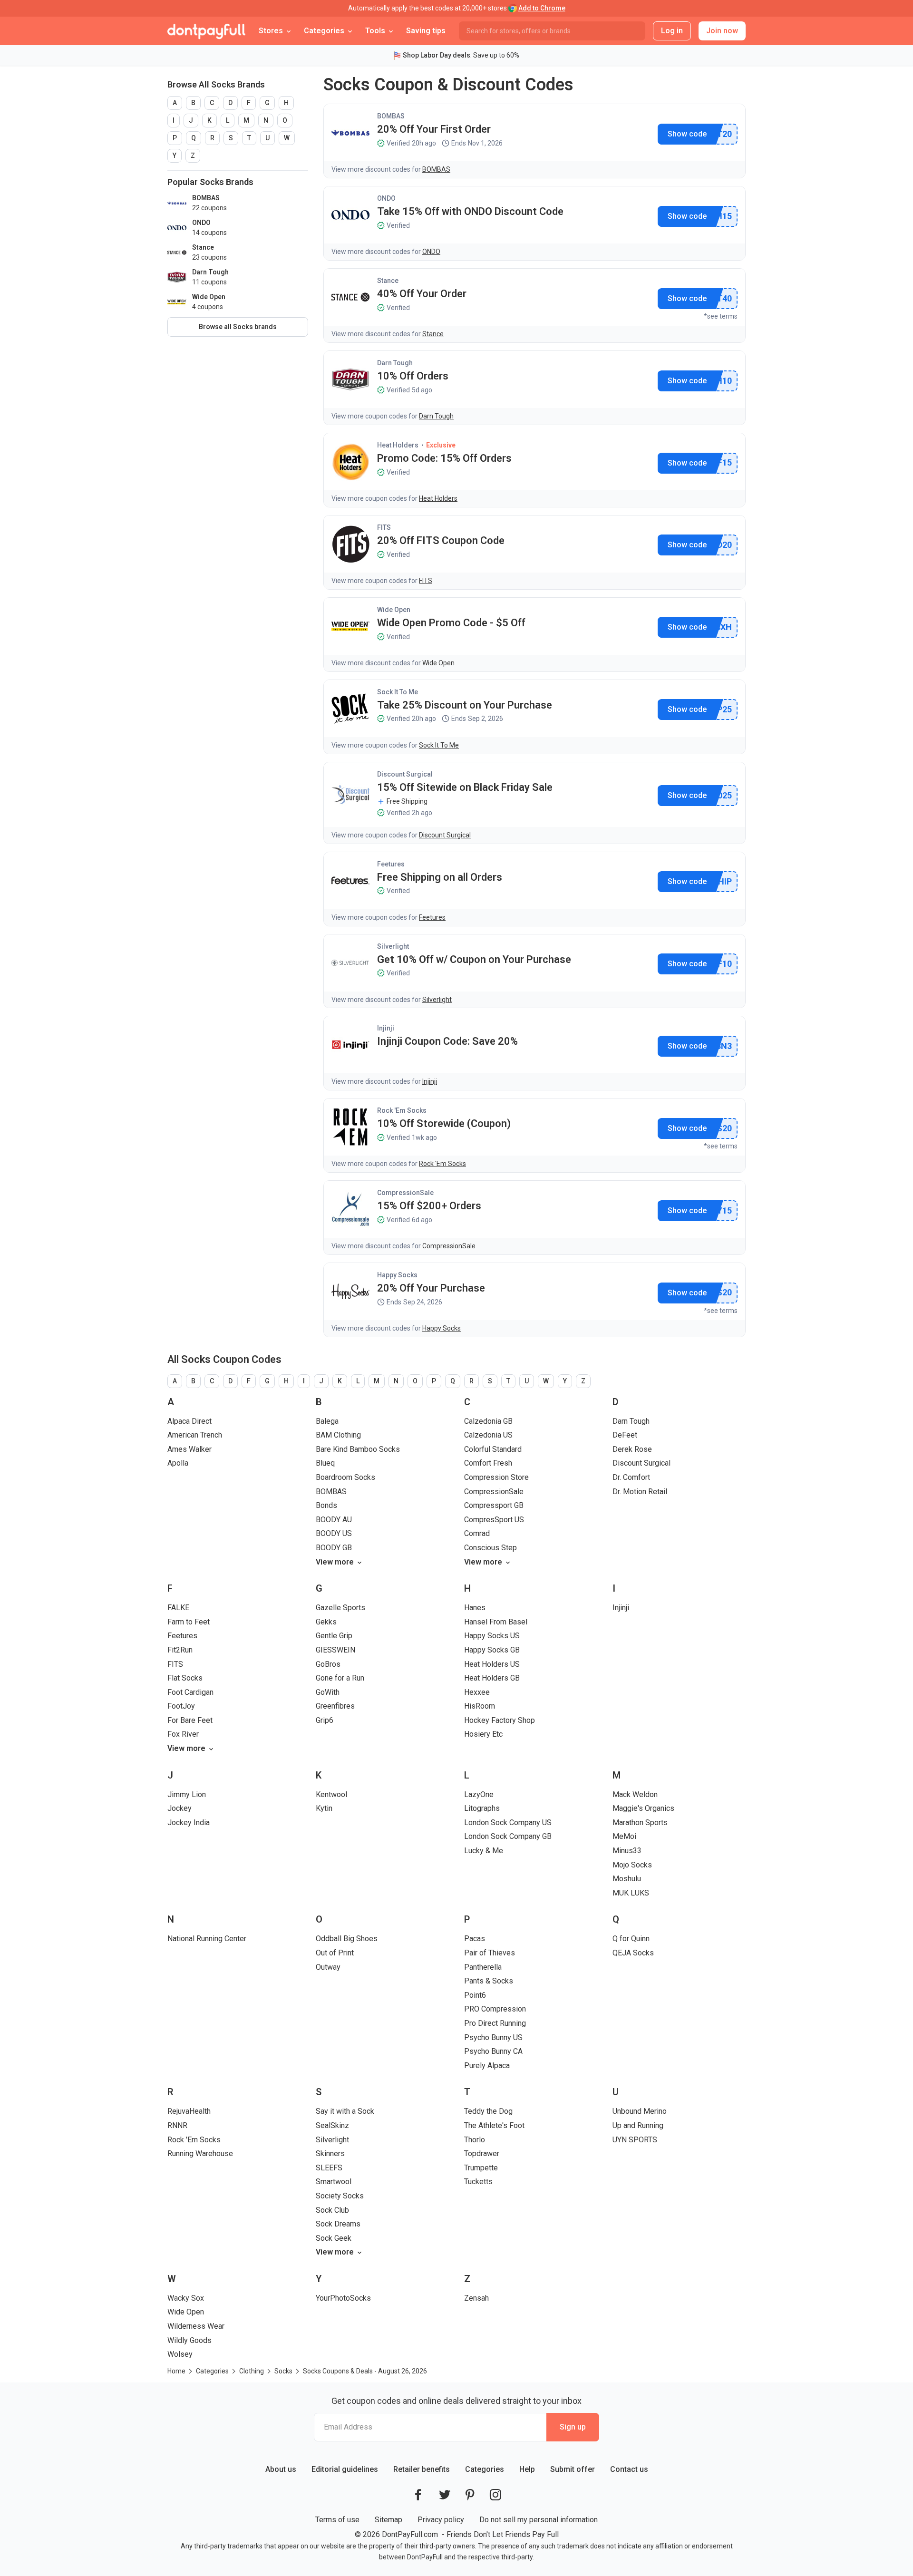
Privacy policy (441, 2520)
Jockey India (189, 1823)
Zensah (476, 2298)
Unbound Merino (640, 2111)
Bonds (326, 1505)
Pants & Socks (489, 1981)
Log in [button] (672, 31)
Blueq (325, 1463)
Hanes (475, 1608)
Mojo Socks (632, 1865)
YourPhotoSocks (343, 2298)
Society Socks (340, 2196)
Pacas (475, 1939)
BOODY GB (334, 1548)
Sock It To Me (398, 692)
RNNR (177, 2125)
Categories (485, 2469)
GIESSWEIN (335, 1650)
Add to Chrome (542, 8)
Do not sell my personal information (539, 2520)
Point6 (475, 1995)
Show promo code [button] (687, 134)
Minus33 (627, 1851)
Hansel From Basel (496, 1622)
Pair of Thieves (490, 1953)
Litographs (482, 1808)
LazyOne (479, 1794)
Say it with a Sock (345, 2111)
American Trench (195, 1435)
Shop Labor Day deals (437, 55)
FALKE (178, 1608)
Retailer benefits (422, 2469)
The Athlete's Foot (494, 2125)
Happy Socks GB (492, 1650)
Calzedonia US (488, 1435)
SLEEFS (329, 2168)
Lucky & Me (484, 1851)
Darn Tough (395, 363)
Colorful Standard (493, 1449)
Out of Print (335, 1953)
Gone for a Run (340, 1678)
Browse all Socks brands (238, 327)
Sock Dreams (338, 2224)
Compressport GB (494, 1505)
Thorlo (475, 2140)
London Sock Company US (508, 1823)
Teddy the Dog (488, 2111)
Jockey (180, 1808)
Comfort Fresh (488, 1463)
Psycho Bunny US (493, 2037)
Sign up (573, 2427)
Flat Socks (185, 1678)
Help (527, 2469)
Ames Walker (189, 1449)
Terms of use (337, 2520)
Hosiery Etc (483, 1734)
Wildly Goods (189, 2340)
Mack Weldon (635, 1794)
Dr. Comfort (631, 1477)
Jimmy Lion (187, 1794)
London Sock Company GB (508, 1836)
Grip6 (325, 1720)
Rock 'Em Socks (402, 1110)
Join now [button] (722, 31)
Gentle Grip (334, 1636)
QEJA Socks (633, 1953)
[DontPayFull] (206, 31)
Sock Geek (334, 2238)
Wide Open (394, 610)
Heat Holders (398, 445)
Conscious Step (490, 1548)
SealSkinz (332, 2125)
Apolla (178, 1463)
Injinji (386, 1028)
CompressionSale (405, 1193)
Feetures (391, 864)
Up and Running (638, 2125)
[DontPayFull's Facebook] (418, 2495)
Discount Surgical (405, 774)
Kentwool (331, 1794)
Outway (328, 1967)
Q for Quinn (631, 1939)
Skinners (330, 2153)
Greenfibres (335, 1706)
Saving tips (426, 31)
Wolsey (180, 2354)
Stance (388, 281)
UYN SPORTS (635, 2140)
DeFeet (625, 1435)
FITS (384, 527)
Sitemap (389, 2520)
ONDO (386, 198)
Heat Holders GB (492, 1678)
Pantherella (483, 1967)
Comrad (477, 1533)
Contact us (629, 2469)
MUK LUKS (631, 1893)
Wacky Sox (186, 2298)
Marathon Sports (640, 1823)
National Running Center (207, 1939)
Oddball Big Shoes (347, 1939)
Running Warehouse (200, 2153)
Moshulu (627, 1879)
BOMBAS (391, 116)
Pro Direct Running (495, 2023)
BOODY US (334, 1533)
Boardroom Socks (345, 1477)
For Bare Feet (190, 1720)
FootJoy (181, 1706)
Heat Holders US (492, 1664)
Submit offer (573, 2469)
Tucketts (478, 2182)
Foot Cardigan (190, 1692)
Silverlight (393, 946)
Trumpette (481, 2168)
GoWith (328, 1692)
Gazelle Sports (340, 1608)
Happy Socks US (492, 1636)
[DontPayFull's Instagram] (495, 2495)
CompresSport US (494, 1520)
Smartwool (334, 2182)
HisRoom (480, 1706)
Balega (327, 1421)
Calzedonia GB (488, 1421)
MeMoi (624, 1836)
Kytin (324, 1808)
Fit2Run (180, 1650)
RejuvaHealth (189, 2111)
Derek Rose (632, 1449)
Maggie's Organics (643, 1808)
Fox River (183, 1734)
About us (281, 2469)
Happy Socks (397, 1275)
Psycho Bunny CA (493, 2051)
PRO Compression (495, 2009)
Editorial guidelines (345, 2469)
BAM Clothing (338, 1435)
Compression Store (496, 1477)
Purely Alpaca (487, 2066)
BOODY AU (334, 1520)
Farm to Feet (189, 1622)
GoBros (328, 1664)
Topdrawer (482, 2153)
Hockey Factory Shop (500, 1720)
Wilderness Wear (196, 2326)
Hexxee (477, 1692)
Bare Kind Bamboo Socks (358, 1449)
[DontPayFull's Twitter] (445, 2495)
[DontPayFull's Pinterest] (470, 2495)
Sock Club (332, 2210)
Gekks (326, 1622)
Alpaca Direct (189, 1421)
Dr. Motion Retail (640, 1492)
